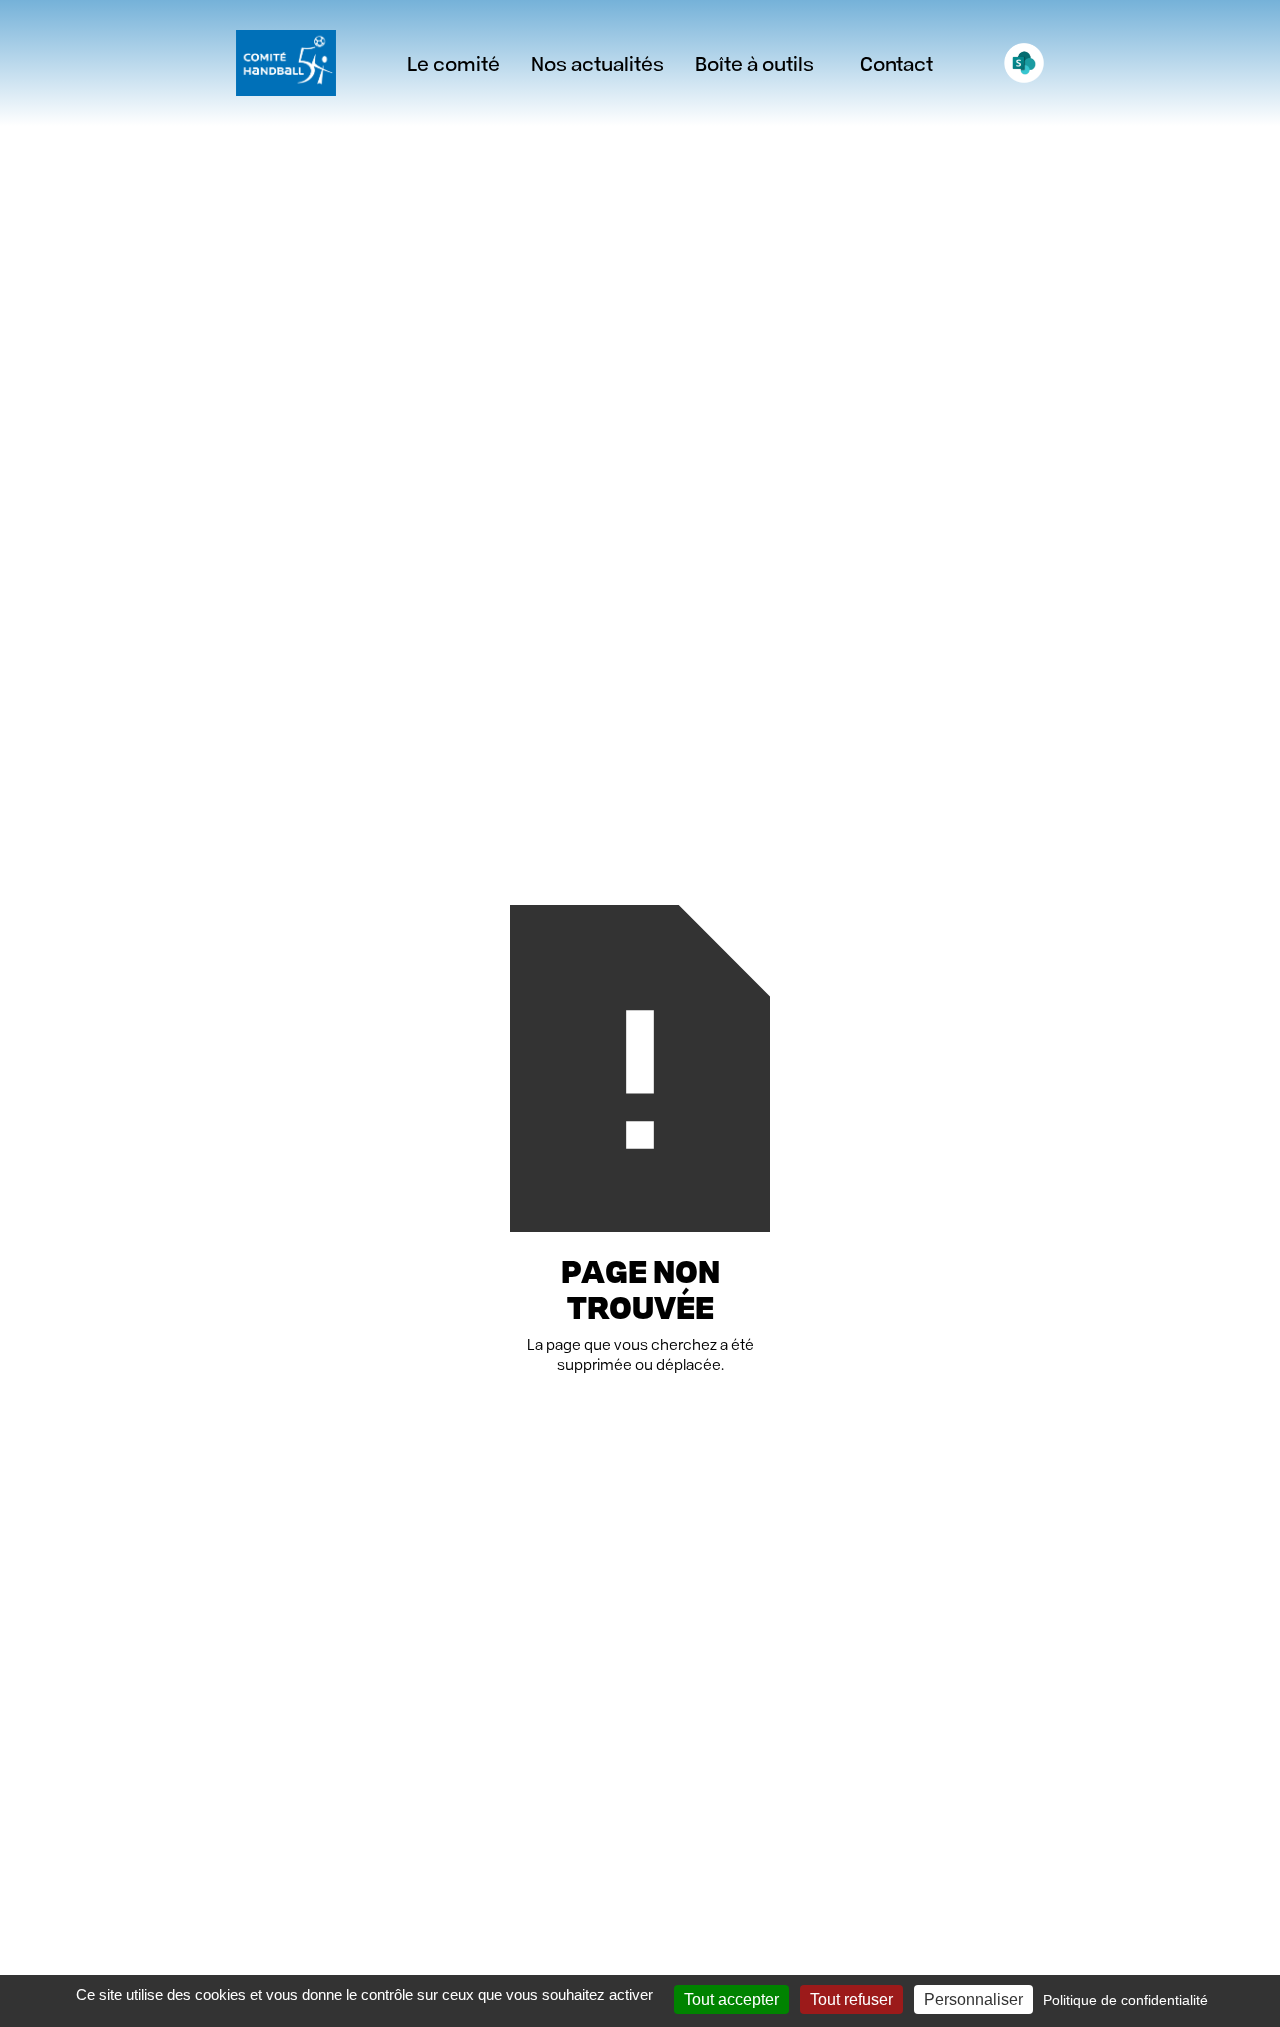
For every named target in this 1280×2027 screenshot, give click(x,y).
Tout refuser (851, 1999)
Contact (896, 62)
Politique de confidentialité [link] (1125, 2000)
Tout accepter (731, 1999)
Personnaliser (973, 1999)
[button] (597, 63)
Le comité (453, 62)
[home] (286, 63)
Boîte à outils (754, 62)
